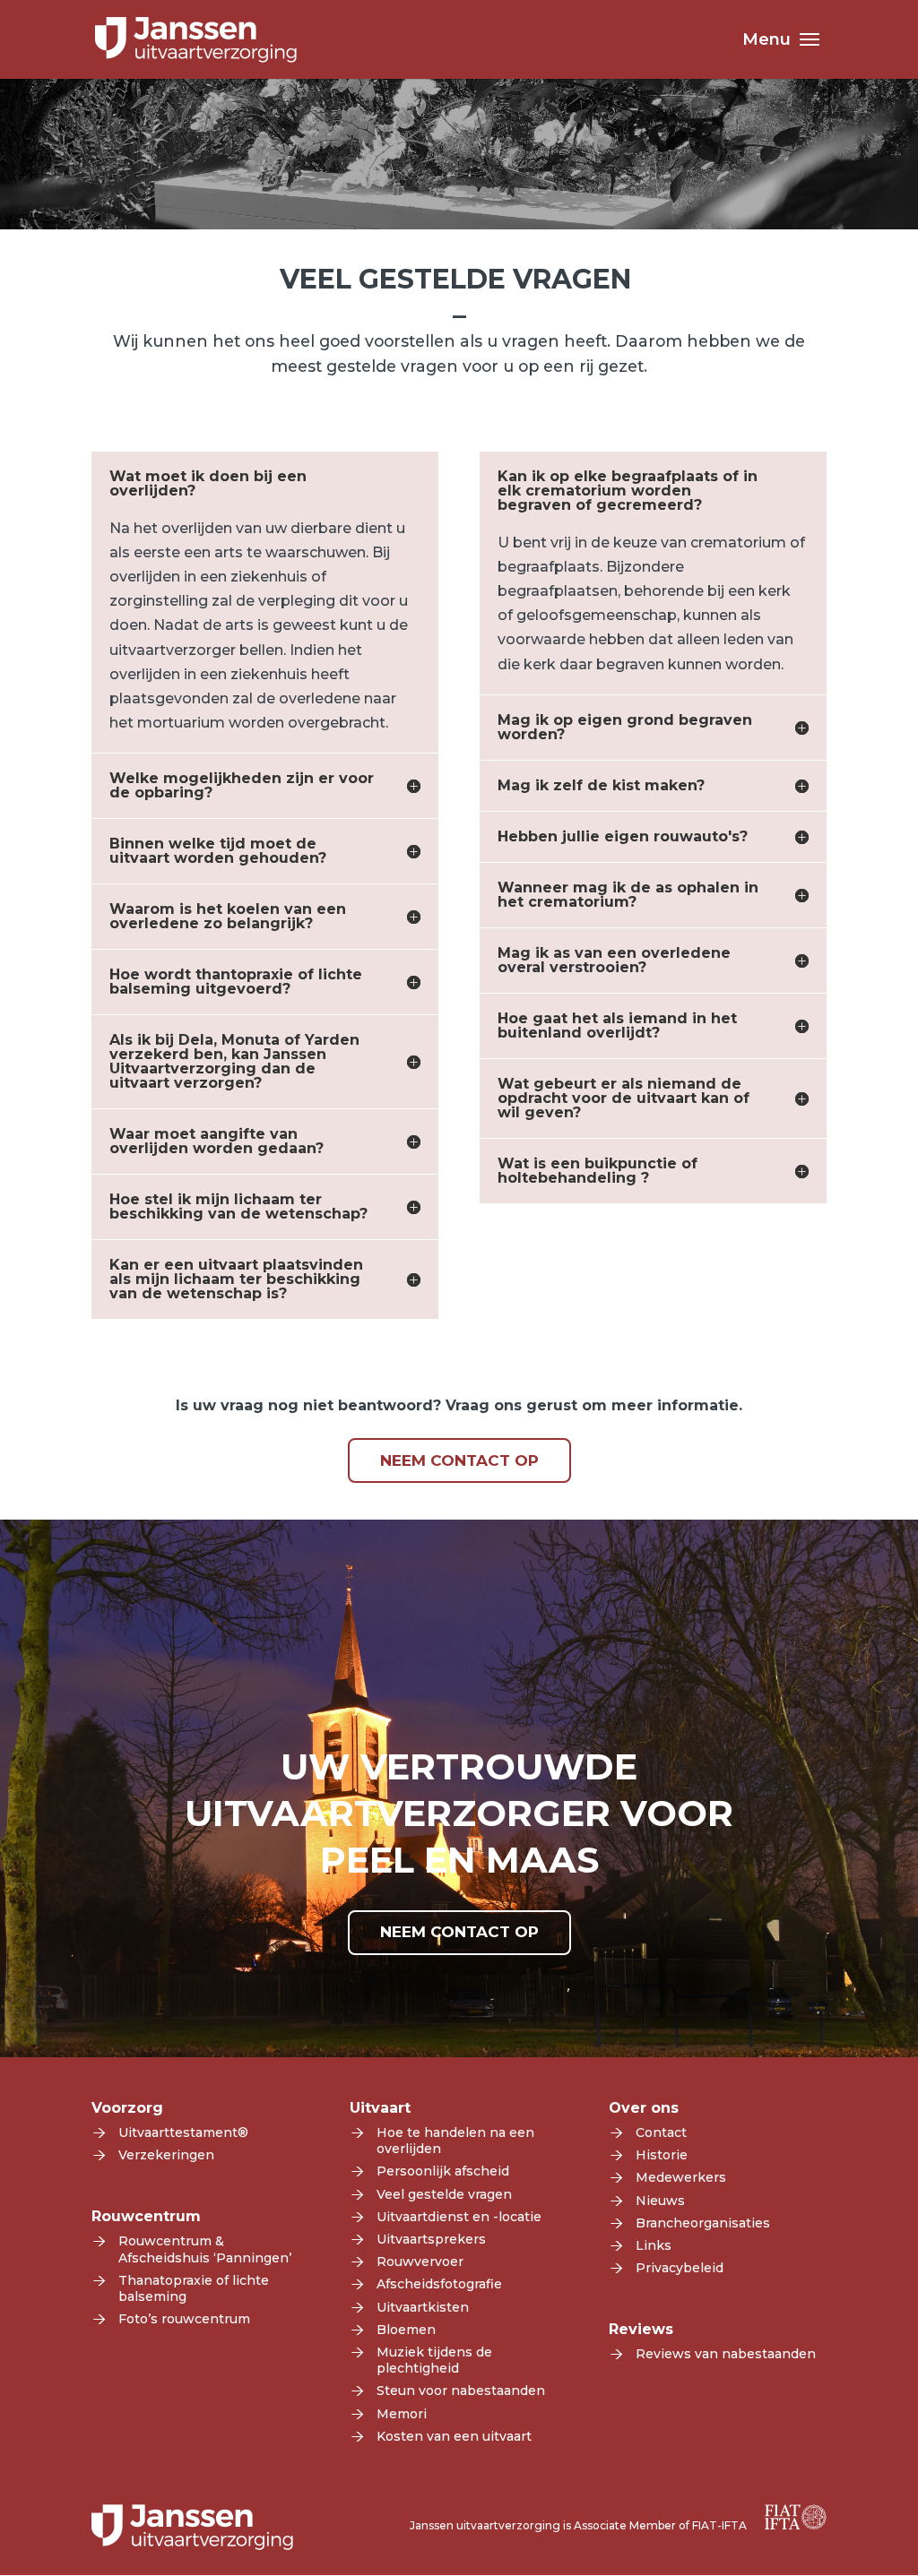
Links (654, 2245)
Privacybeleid (680, 2268)
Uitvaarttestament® (183, 2132)
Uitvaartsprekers (431, 2239)
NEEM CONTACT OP (459, 1460)
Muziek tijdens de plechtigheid (434, 2360)
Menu (766, 41)
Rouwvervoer (420, 2262)
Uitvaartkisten (423, 2307)
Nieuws (660, 2201)
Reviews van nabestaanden (726, 2354)
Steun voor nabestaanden (461, 2391)
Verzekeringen (166, 2155)
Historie (662, 2155)
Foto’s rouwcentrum (184, 2319)
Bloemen (406, 2330)
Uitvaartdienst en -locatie (459, 2217)
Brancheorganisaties (703, 2223)
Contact (661, 2132)
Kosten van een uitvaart (454, 2436)
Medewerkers (681, 2177)
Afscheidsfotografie (439, 2284)
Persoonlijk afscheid (443, 2171)
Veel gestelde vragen (444, 2194)
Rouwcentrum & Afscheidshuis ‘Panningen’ (205, 2249)
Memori (402, 2414)
